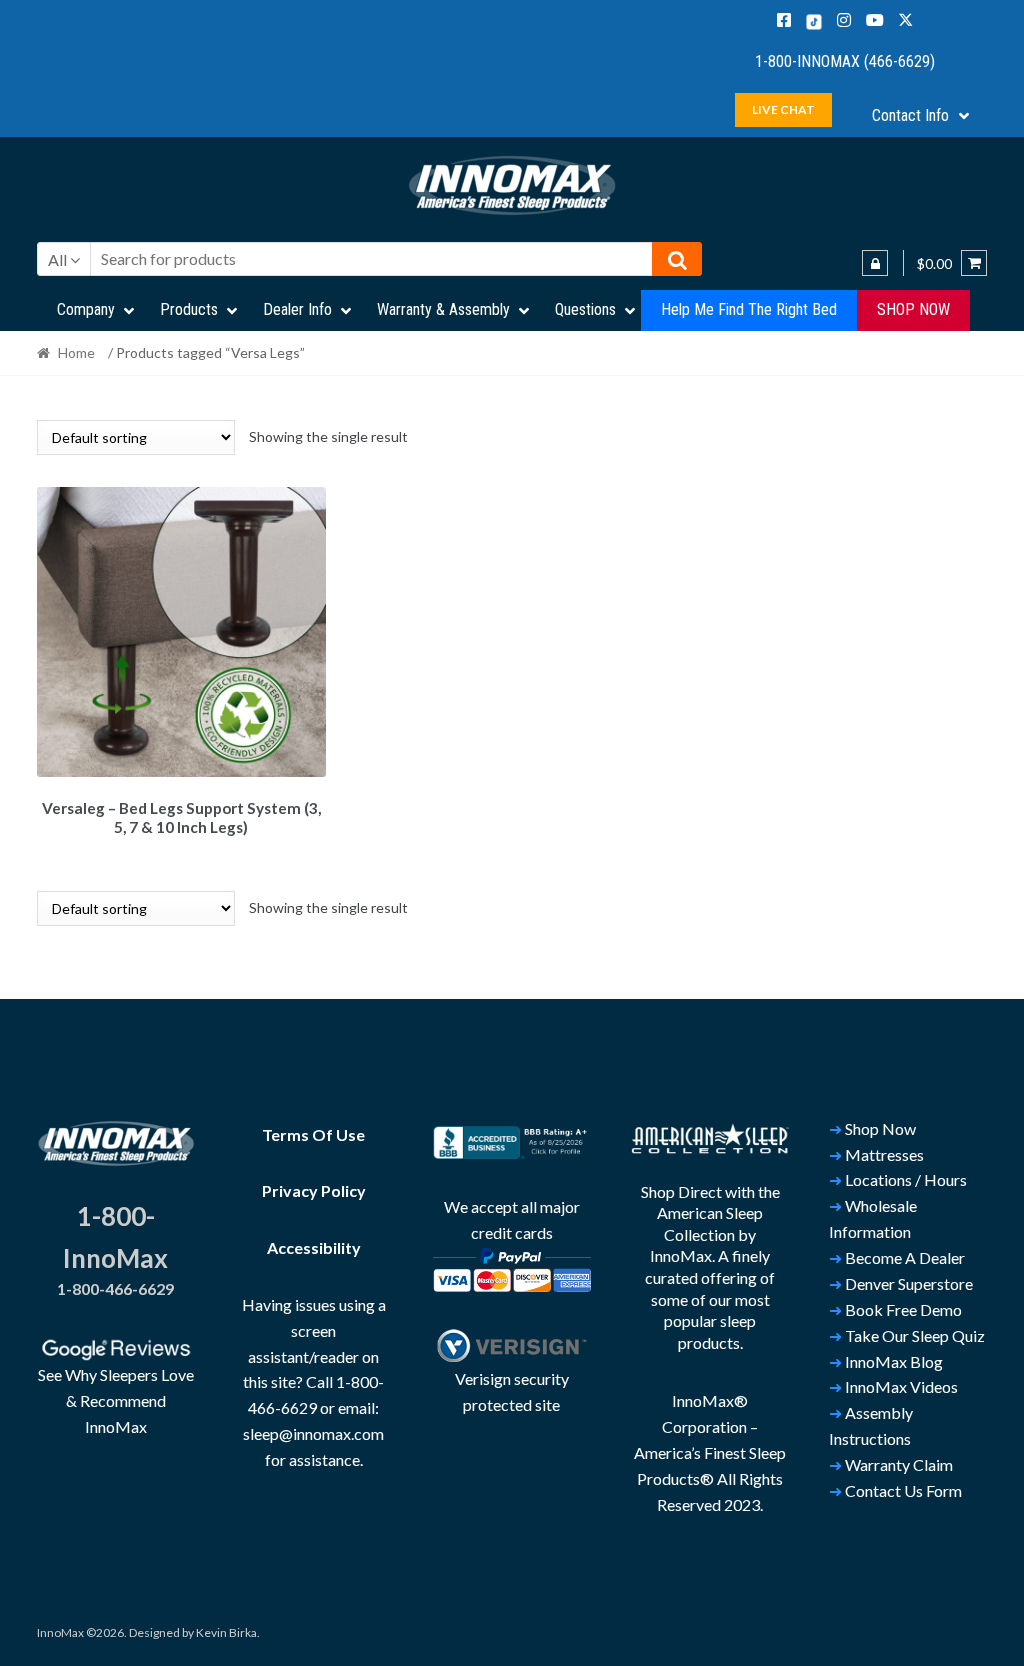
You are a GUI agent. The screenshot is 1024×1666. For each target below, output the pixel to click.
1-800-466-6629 (115, 1288)
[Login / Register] (875, 263)
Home (76, 352)
